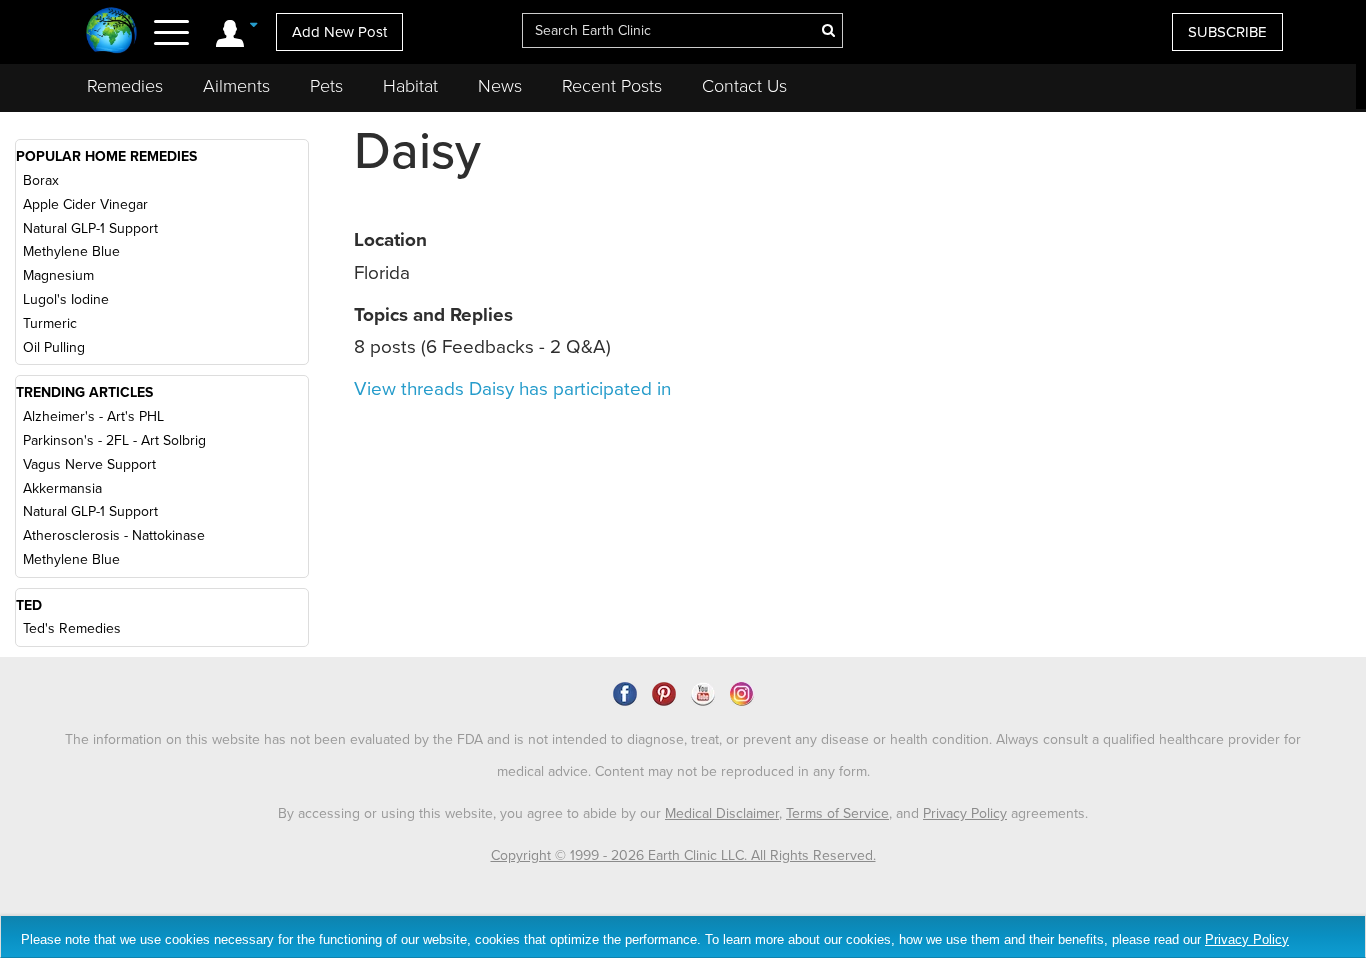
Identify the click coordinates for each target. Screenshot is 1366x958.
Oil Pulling (54, 347)
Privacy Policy (965, 813)
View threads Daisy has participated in (512, 389)
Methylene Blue (71, 251)
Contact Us (744, 86)
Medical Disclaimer (722, 813)
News (500, 86)
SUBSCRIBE (1227, 32)
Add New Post (339, 32)
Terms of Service (837, 813)
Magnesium (58, 275)
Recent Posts (612, 86)
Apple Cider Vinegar (85, 204)
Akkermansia (62, 488)
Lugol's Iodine (66, 299)
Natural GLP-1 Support (90, 228)
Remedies (125, 86)
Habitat (410, 86)
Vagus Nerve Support (89, 464)
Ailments (236, 86)
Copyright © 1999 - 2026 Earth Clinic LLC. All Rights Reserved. (683, 855)
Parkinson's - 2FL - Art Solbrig (114, 440)
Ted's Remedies (72, 628)
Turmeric (50, 323)
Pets (326, 86)
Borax (41, 180)
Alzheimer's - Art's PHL (93, 416)
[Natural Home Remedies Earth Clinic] (111, 32)
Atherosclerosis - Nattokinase (114, 535)
